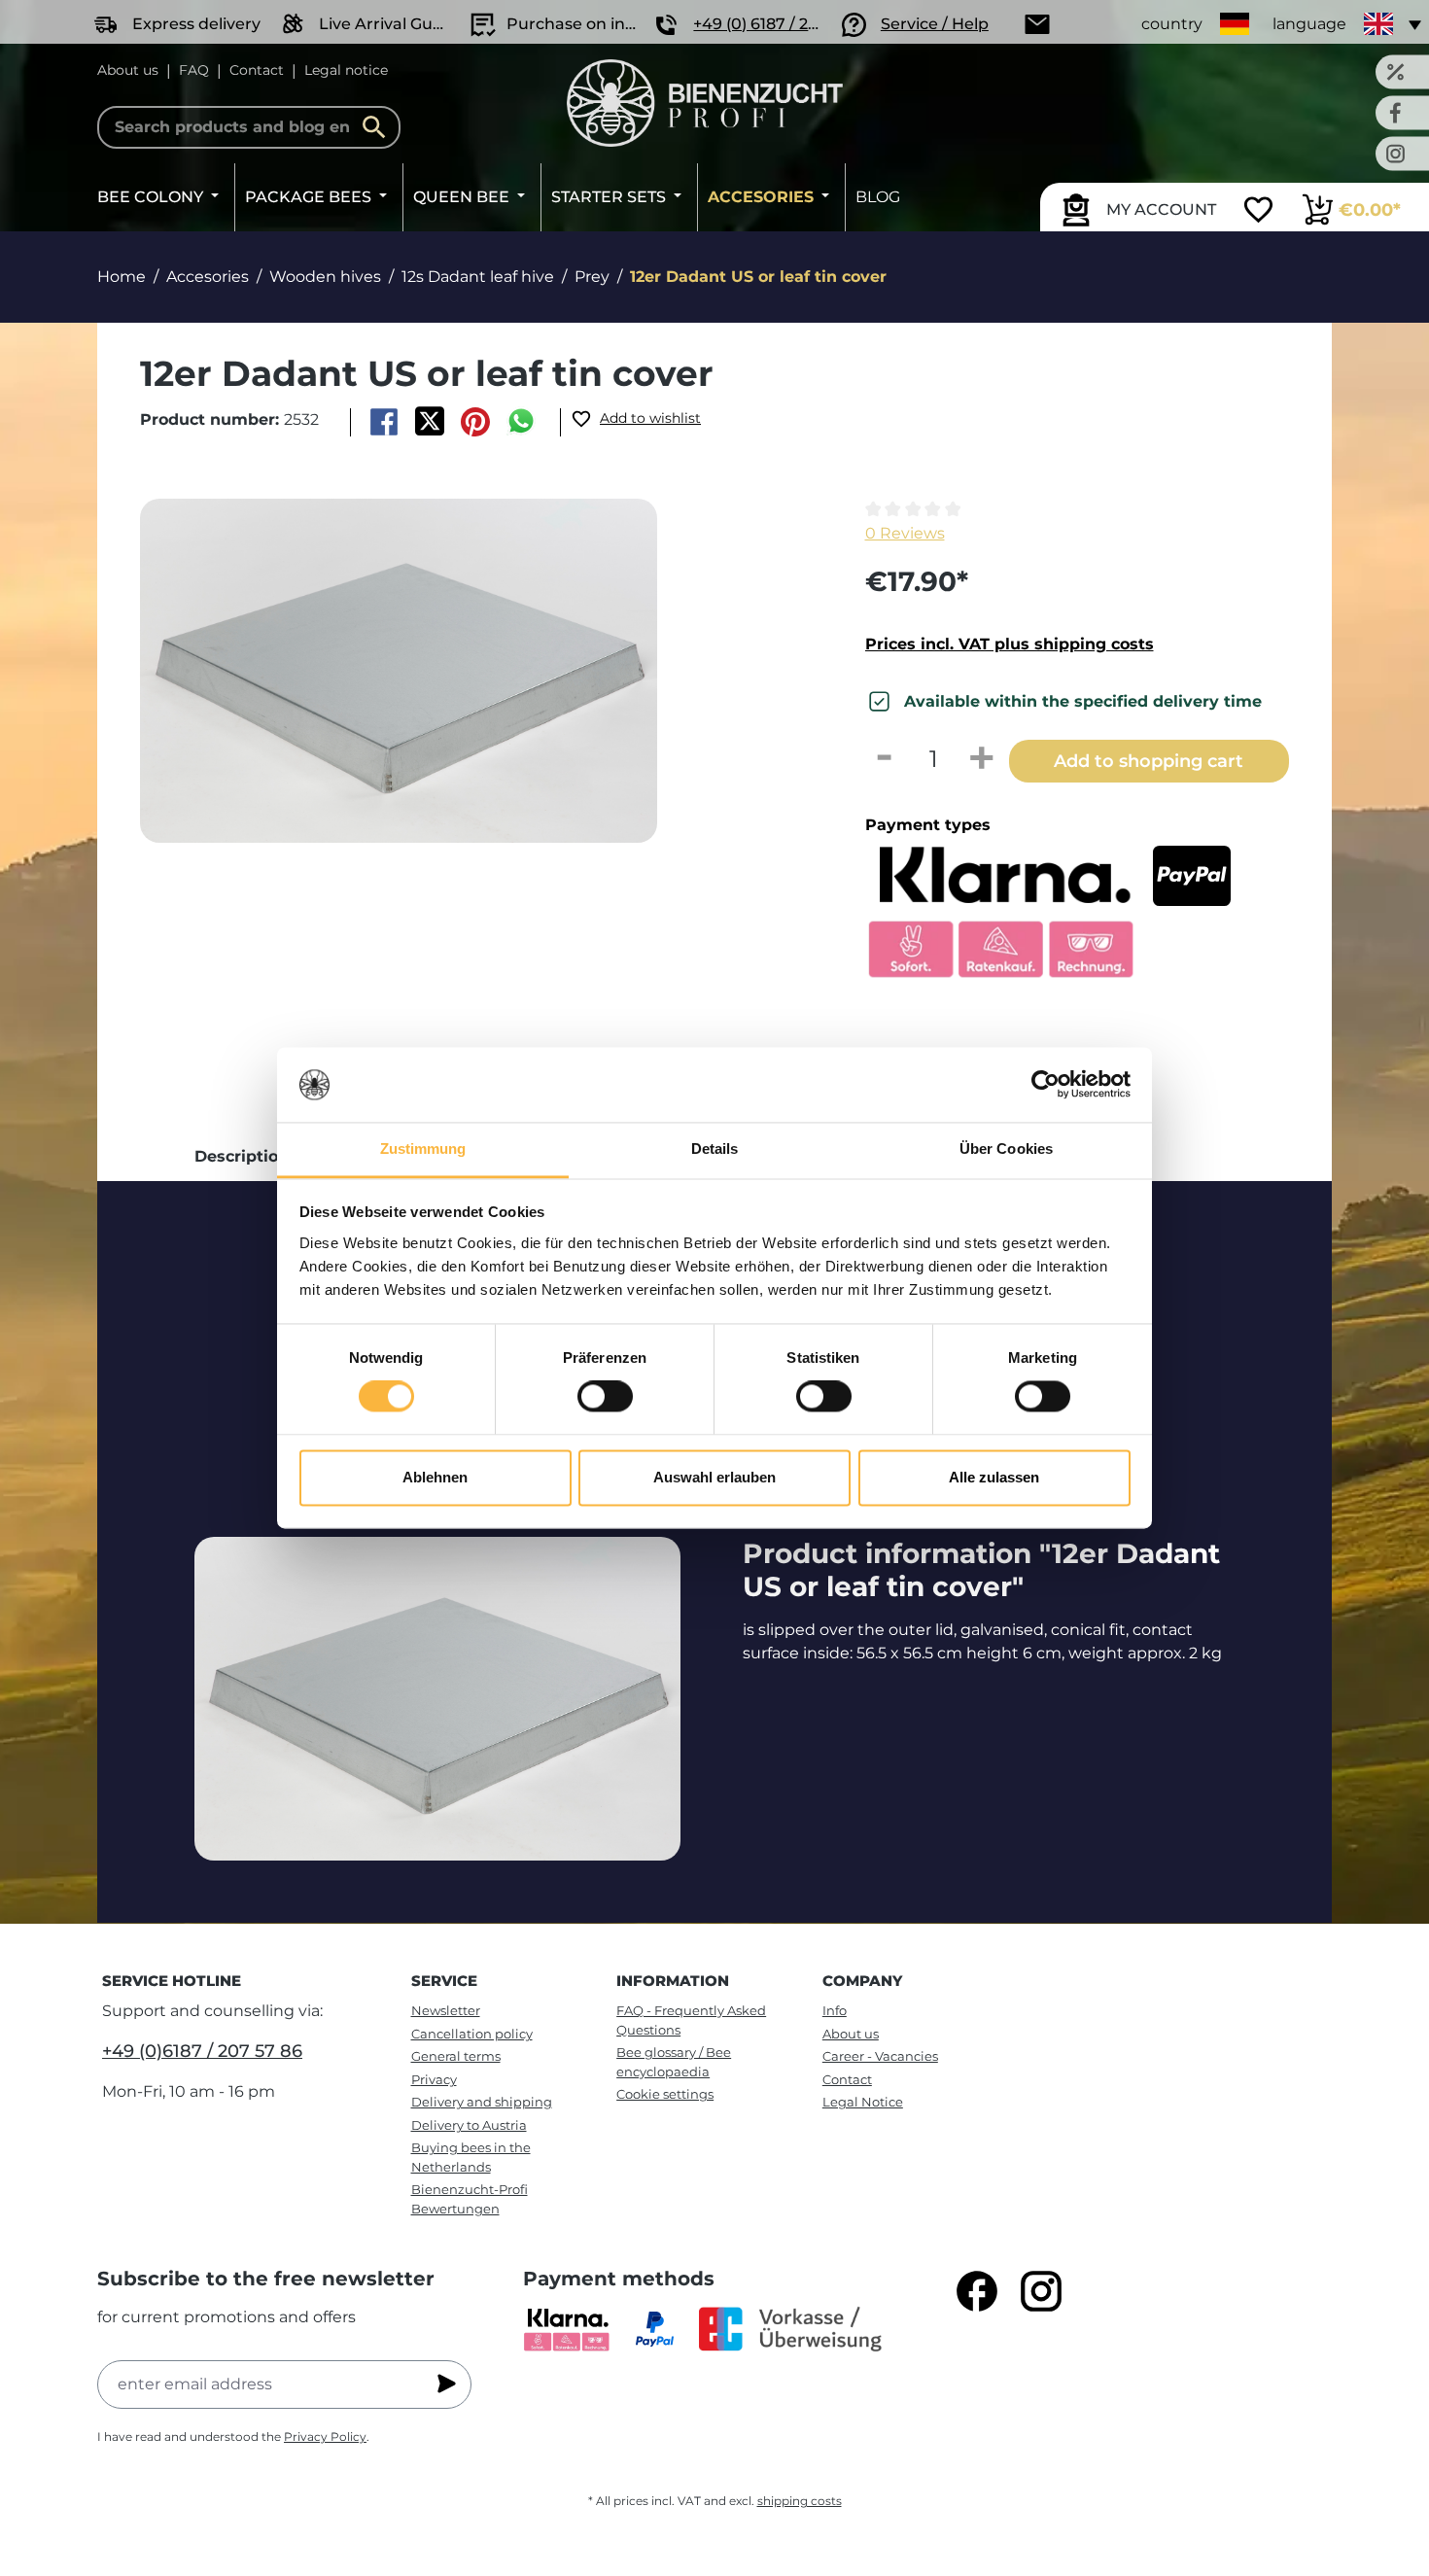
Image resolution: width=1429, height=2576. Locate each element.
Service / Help (935, 24)
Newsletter (446, 2010)
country (1172, 24)
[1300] (399, 671)
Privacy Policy (325, 2437)
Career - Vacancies (880, 2056)
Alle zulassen (994, 1477)
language (1309, 24)
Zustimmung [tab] (423, 1149)
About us (128, 70)
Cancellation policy (472, 2034)
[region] (470, 708)
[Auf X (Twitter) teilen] (429, 422)
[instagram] (1041, 2291)
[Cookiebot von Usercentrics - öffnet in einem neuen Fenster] (1046, 1085)
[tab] (242, 1157)
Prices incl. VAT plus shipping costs (1010, 644)
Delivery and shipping (482, 2102)
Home (122, 277)
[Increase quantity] (982, 759)
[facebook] (977, 2291)
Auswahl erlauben (714, 1477)
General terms (456, 2056)
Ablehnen (435, 1477)
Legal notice (346, 70)
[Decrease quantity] (885, 759)
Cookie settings (665, 2094)
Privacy (434, 2079)
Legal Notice (863, 2102)
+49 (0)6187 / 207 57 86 (202, 2051)
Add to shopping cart (1149, 761)
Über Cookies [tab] (1006, 1149)
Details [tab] (715, 1149)
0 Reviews (905, 533)
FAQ (194, 70)
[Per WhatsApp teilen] (522, 422)
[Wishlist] (1258, 212)
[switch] (605, 1397)
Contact (257, 70)
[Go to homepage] (705, 103)
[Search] (379, 127)
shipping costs (800, 2501)
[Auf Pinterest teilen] (476, 422)
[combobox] (249, 127)
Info (835, 2010)
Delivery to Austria (469, 2125)
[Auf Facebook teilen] (383, 422)
